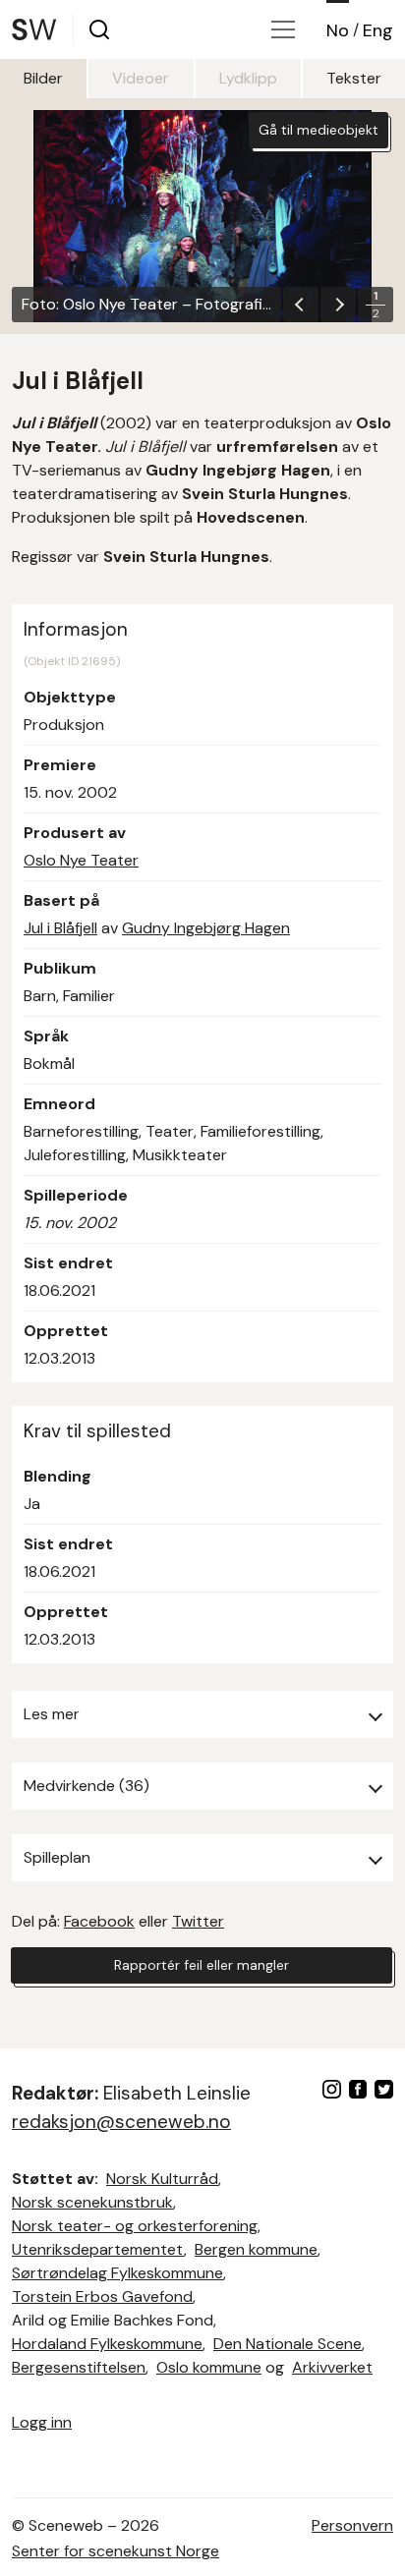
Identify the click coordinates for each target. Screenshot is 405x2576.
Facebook (99, 1921)
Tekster (354, 78)
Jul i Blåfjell (60, 928)
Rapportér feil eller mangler (202, 1965)
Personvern (352, 2525)
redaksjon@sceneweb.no (121, 2122)
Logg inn (42, 2422)
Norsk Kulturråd (162, 2179)
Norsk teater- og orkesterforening (135, 2226)
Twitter (198, 1921)
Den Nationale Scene (288, 2344)
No (338, 30)
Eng (378, 30)
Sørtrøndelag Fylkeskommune (117, 2273)
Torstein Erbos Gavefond (102, 2296)
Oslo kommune (209, 2367)
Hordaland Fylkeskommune (107, 2344)
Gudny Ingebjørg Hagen (206, 928)
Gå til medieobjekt (318, 130)
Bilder (43, 78)
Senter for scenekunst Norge (116, 2551)
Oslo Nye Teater (81, 860)
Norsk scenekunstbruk (92, 2202)
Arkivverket (332, 2367)
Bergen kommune (256, 2249)
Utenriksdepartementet (98, 2249)
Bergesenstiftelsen (79, 2367)
